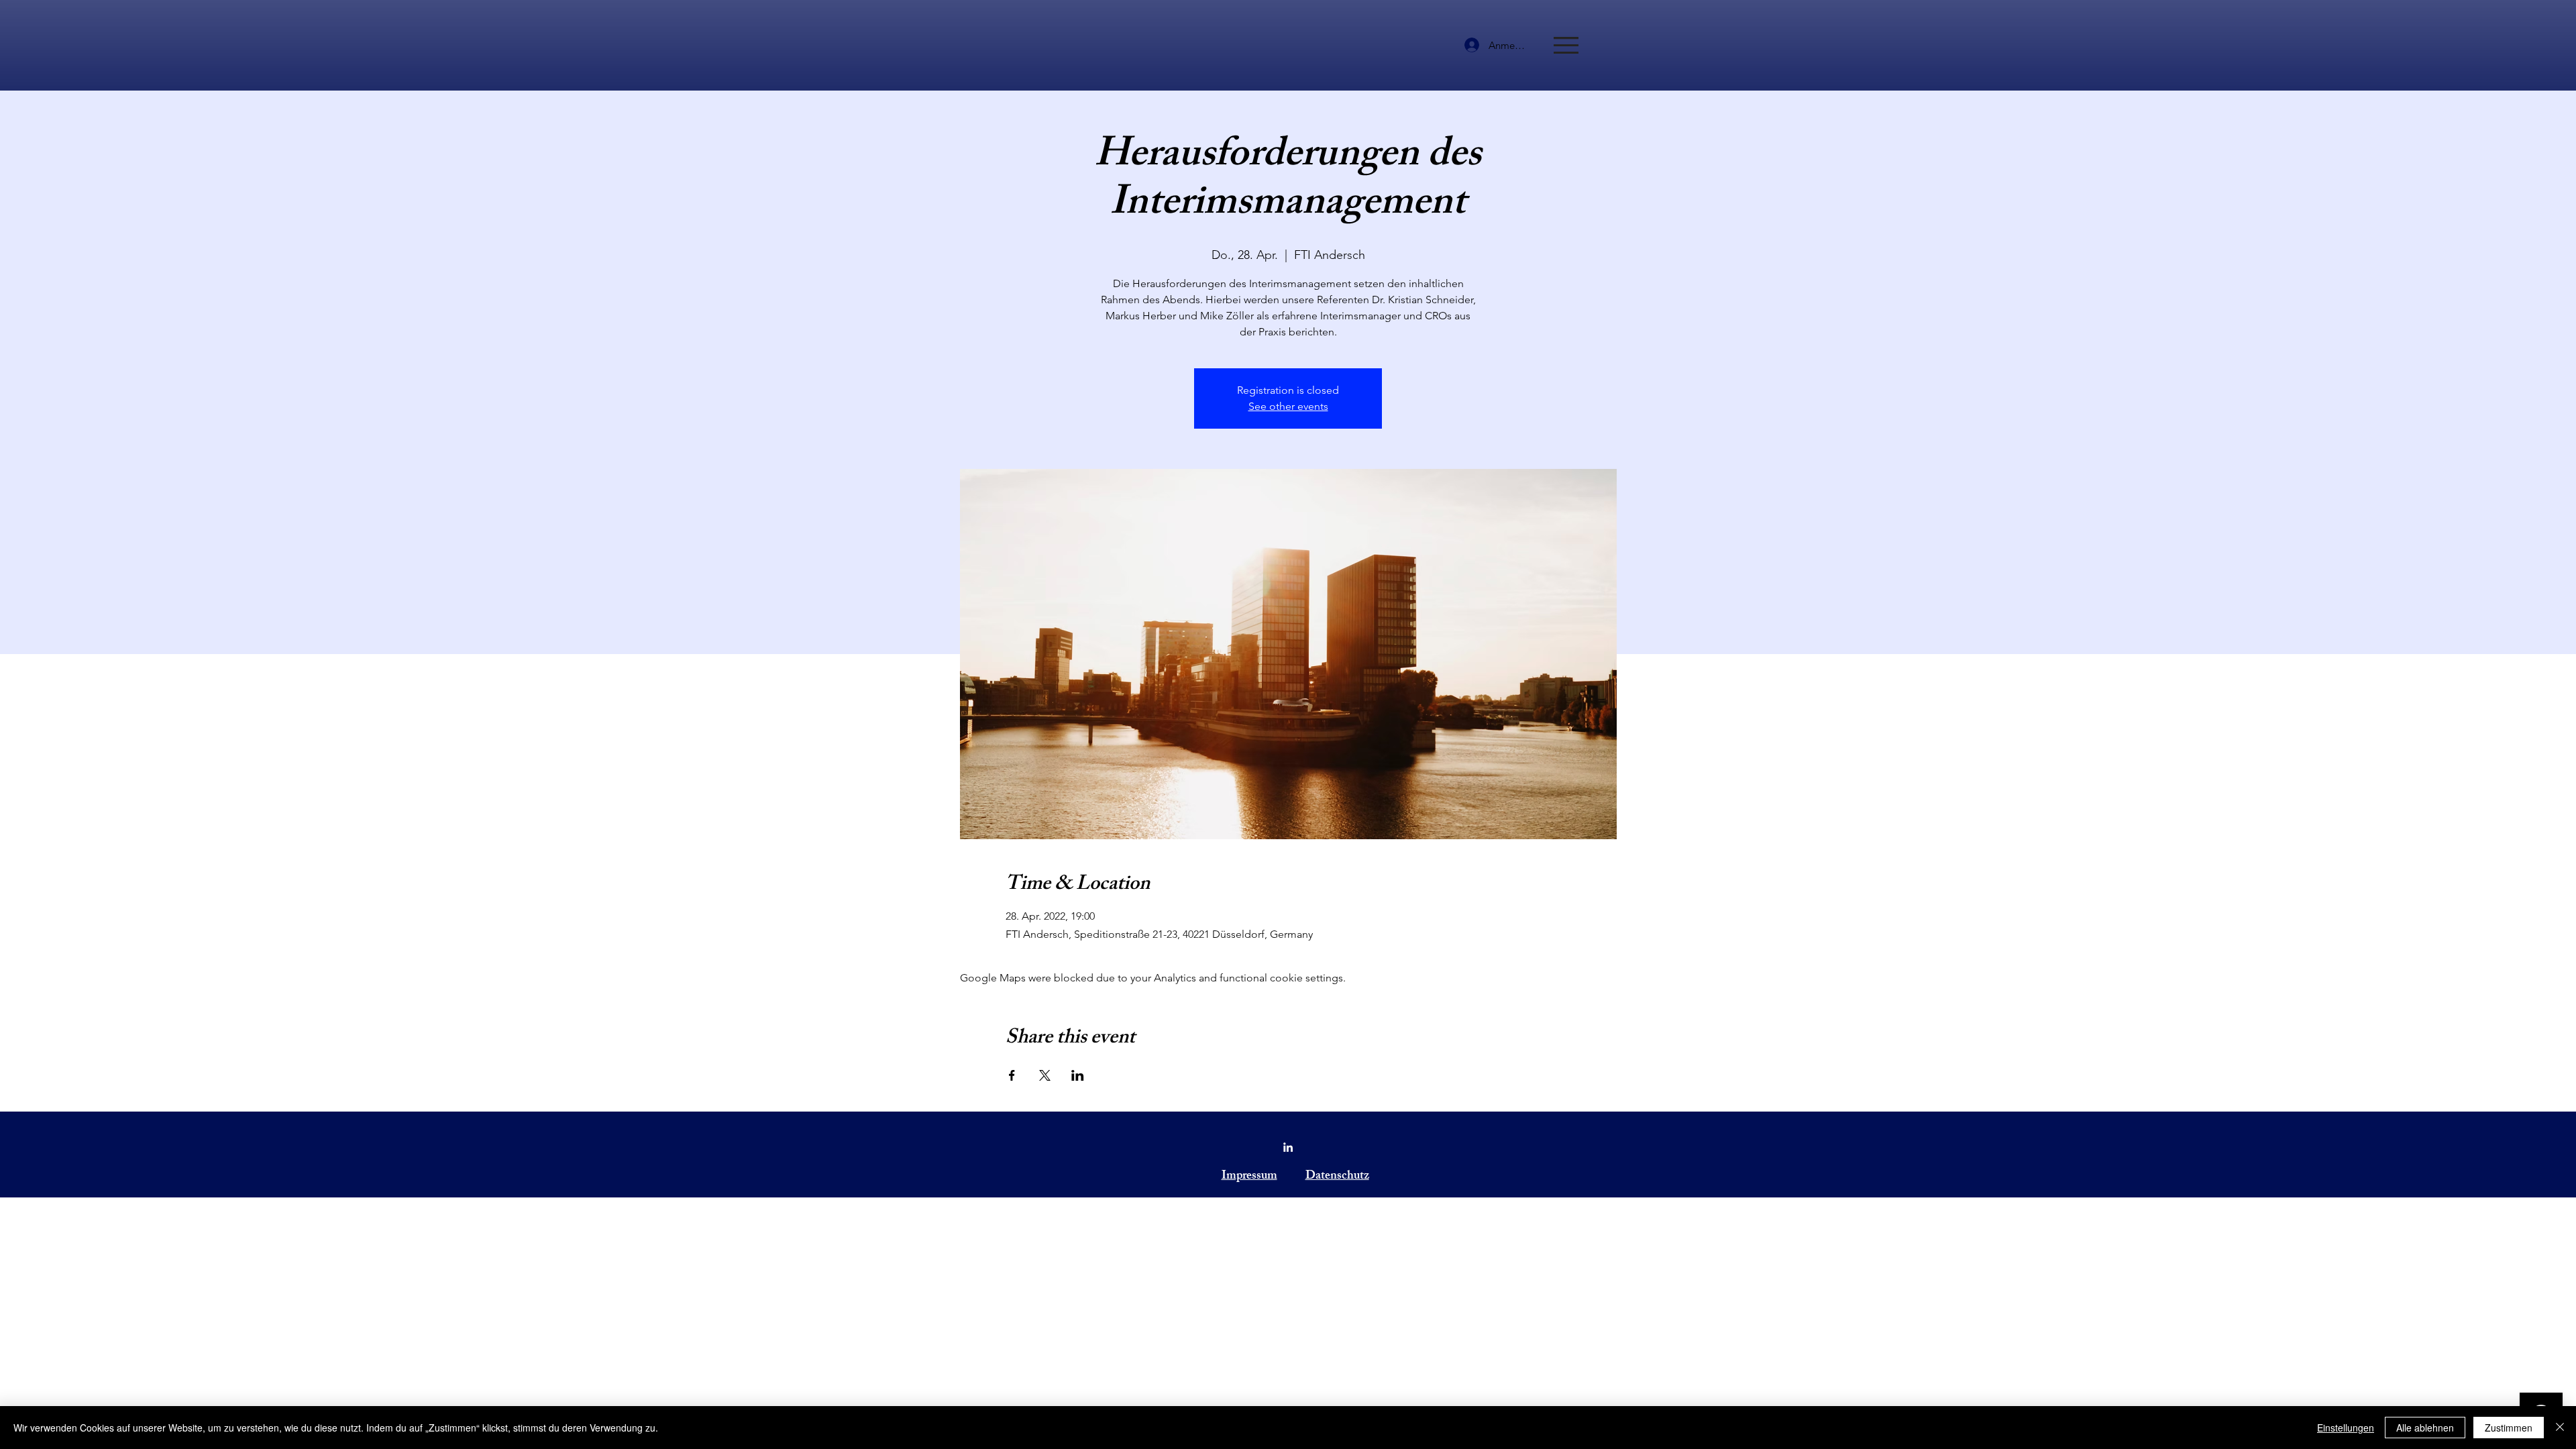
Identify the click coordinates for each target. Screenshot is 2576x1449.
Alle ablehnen (2425, 1428)
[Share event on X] (1045, 1075)
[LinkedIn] (1288, 1147)
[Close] (2560, 1428)
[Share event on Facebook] (1012, 1075)
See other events (1288, 406)
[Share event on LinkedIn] (1078, 1075)
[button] (1566, 45)
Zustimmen (2509, 1428)
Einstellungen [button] (2346, 1428)
